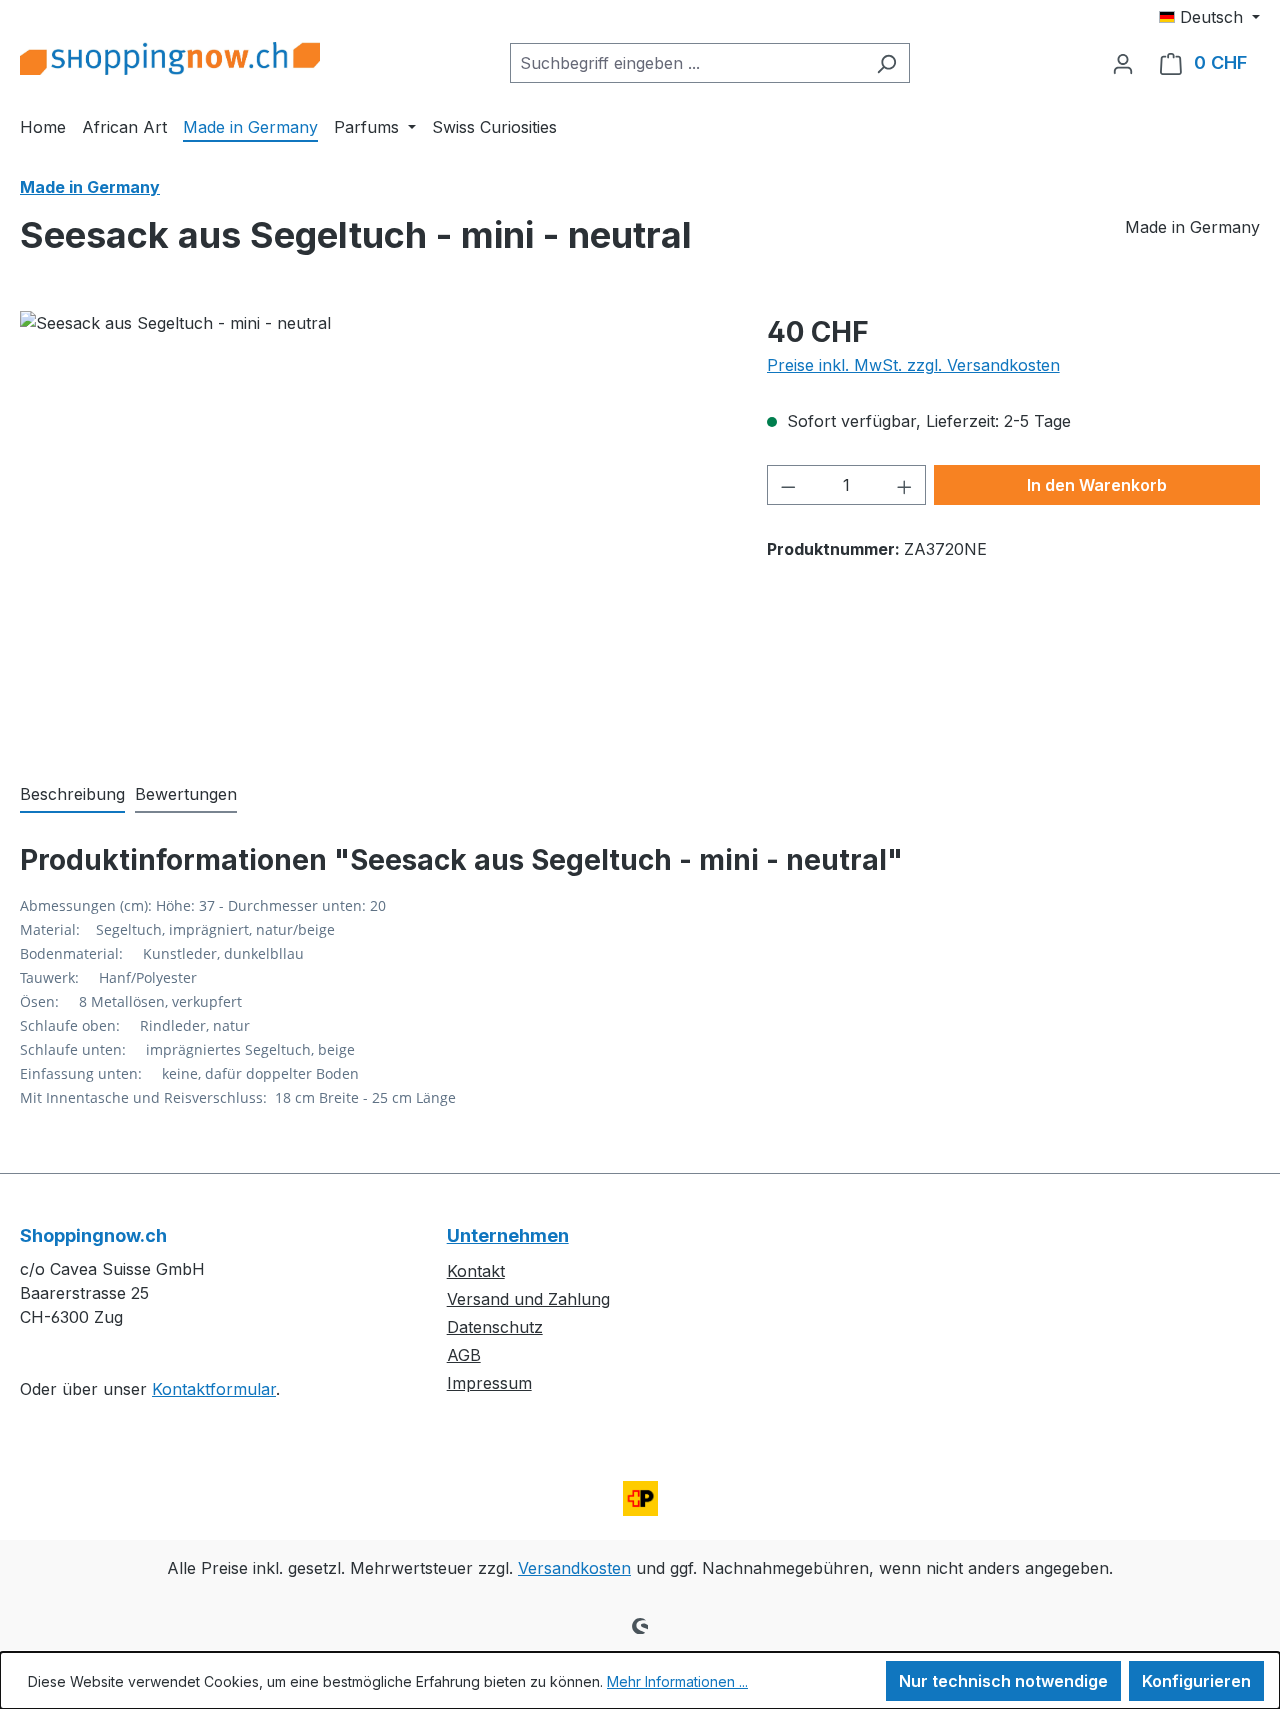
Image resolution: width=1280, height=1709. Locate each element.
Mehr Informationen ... (677, 1681)
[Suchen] (886, 63)
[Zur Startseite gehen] (170, 58)
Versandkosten (574, 1568)
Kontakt (476, 1271)
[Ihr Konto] (1123, 63)
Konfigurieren (1196, 1681)
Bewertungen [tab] (186, 794)
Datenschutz (495, 1327)
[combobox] (687, 63)
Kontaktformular (214, 1389)
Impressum (489, 1383)
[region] (373, 526)
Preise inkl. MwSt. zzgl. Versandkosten (913, 365)
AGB (464, 1355)
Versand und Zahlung (528, 1299)
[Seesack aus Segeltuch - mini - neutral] (373, 526)
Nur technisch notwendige (1003, 1681)
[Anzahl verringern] (788, 485)
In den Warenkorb (1097, 485)
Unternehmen (508, 1235)
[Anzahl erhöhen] (905, 485)
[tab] (72, 795)
